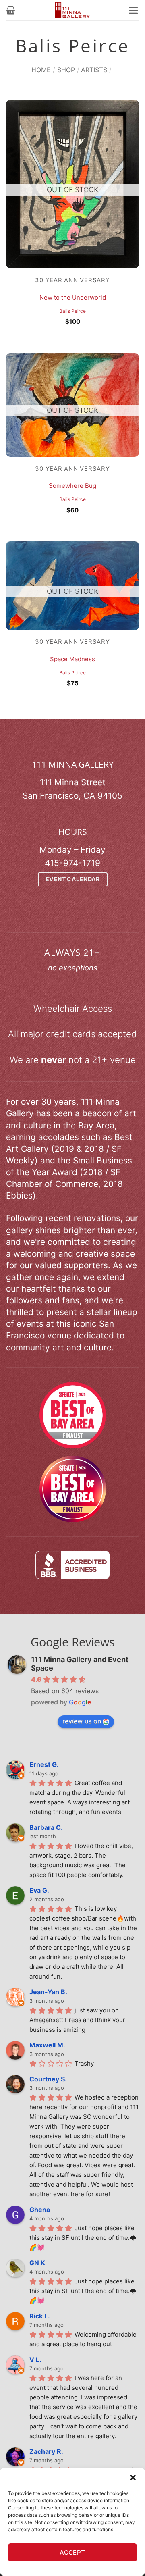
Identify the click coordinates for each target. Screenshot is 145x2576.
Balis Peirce (72, 311)
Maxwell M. (47, 2045)
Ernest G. (44, 1764)
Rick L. (40, 2316)
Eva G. (39, 1890)
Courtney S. (48, 2079)
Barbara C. (46, 1827)
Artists (94, 70)
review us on (82, 1721)
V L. (35, 2360)
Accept (72, 2552)
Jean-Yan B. (48, 1992)
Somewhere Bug (72, 486)
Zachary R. (46, 2451)
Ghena (40, 2210)
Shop (66, 70)
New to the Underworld (73, 298)
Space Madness (72, 659)
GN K (37, 2263)
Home (41, 70)
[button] (133, 2478)
